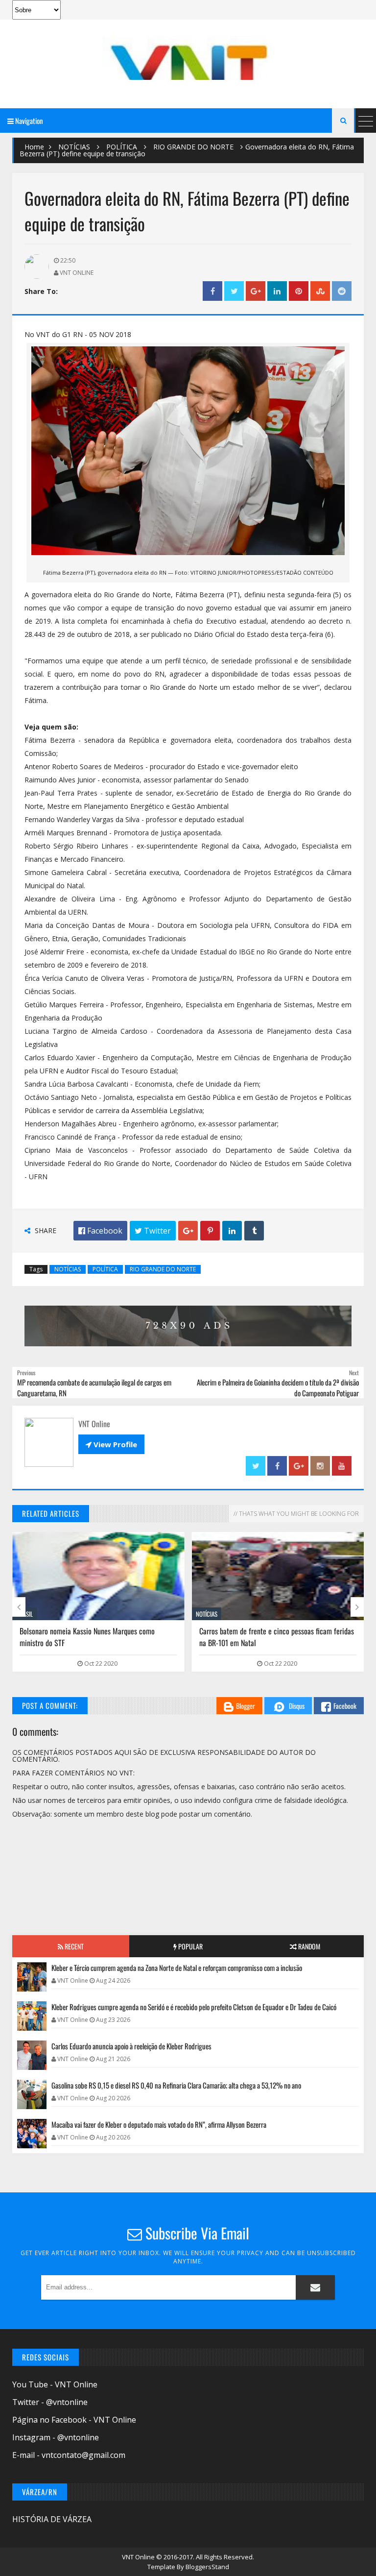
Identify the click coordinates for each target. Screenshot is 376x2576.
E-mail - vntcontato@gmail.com (69, 2455)
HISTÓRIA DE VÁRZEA (52, 2519)
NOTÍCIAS (74, 147)
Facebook (345, 1706)
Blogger (246, 1706)
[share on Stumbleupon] (320, 291)
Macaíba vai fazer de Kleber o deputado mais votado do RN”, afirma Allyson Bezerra (159, 2124)
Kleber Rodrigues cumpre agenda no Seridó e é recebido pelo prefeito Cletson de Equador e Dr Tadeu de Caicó (276, 1643)
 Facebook (100, 1231)
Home (34, 147)
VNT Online (139, 2557)
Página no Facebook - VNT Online (74, 2420)
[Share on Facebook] (212, 291)
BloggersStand (207, 2567)
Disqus (297, 1706)
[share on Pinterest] (299, 291)
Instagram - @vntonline (56, 2437)
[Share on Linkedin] (277, 291)
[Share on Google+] (256, 291)
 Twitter (153, 1231)
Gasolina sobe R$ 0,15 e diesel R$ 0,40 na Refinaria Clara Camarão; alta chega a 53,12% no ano (176, 2085)
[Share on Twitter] (234, 291)
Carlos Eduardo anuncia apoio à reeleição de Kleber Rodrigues (131, 2046)
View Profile (111, 1444)
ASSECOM (207, 1614)
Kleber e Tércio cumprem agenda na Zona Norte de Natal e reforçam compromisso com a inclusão (177, 1968)
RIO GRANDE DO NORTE (193, 147)
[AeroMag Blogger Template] (188, 58)
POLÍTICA (122, 147)
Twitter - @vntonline (50, 2402)
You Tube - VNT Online (55, 2384)
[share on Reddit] (342, 291)
